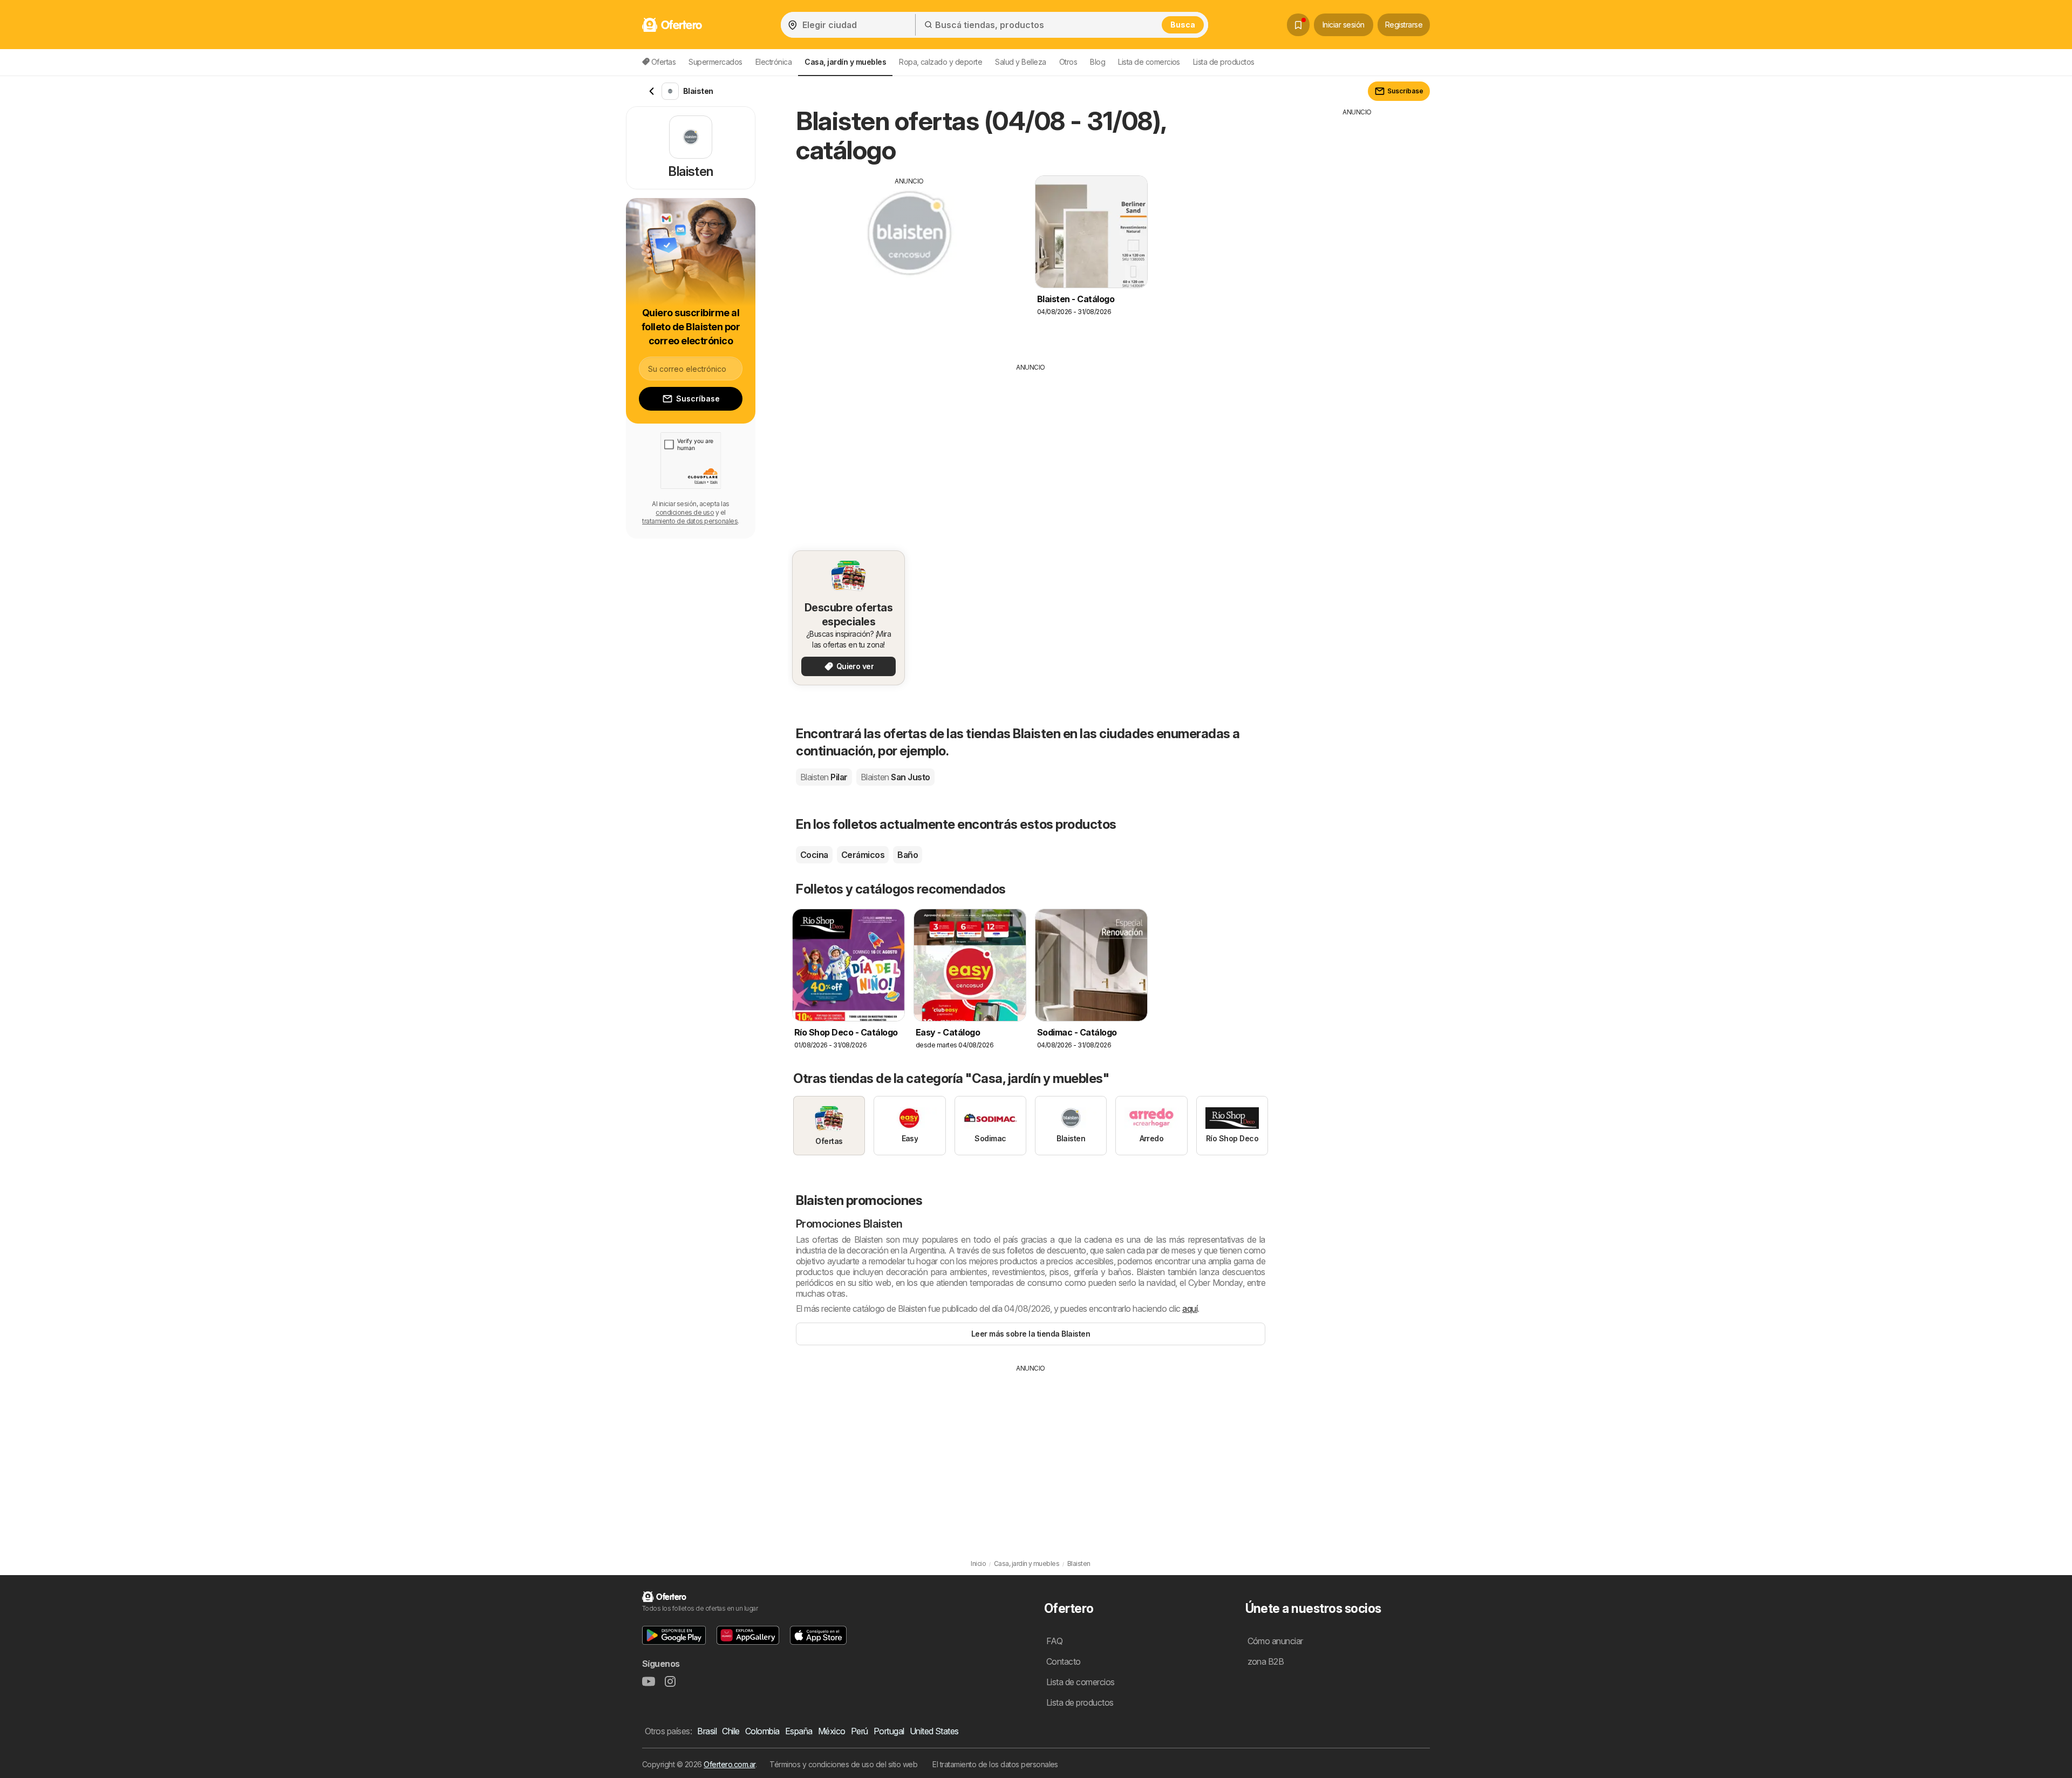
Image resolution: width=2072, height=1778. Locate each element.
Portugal (889, 1731)
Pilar (824, 777)
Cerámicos (863, 855)
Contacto (1064, 1661)
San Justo (895, 777)
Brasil (707, 1731)
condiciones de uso (685, 512)
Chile (731, 1731)
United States (934, 1731)
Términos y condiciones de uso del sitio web (843, 1764)
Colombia (762, 1731)
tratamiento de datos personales (690, 521)
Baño (908, 855)
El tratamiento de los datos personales (995, 1764)
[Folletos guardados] (1298, 25)
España (799, 1731)
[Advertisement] (909, 262)
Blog (1098, 62)
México (832, 1731)
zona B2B (1266, 1661)
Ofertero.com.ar (729, 1764)
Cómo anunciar (1275, 1641)
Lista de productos (1224, 62)
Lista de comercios (1149, 62)
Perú (860, 1731)
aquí (1190, 1309)
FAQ (1054, 1641)
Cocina (814, 855)
